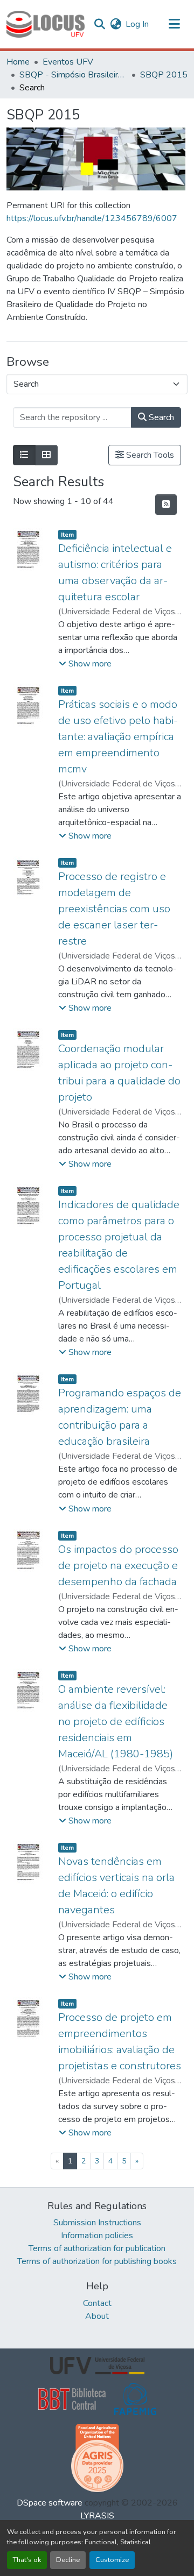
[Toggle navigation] (175, 24)
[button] (46, 24)
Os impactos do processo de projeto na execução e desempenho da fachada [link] (118, 1566)
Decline (68, 2560)
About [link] (97, 2316)
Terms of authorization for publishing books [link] (97, 2261)
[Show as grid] (46, 455)
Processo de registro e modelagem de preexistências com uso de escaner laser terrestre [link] (114, 909)
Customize (112, 2560)
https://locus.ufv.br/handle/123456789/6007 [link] (92, 218)
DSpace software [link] (50, 2503)
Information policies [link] (97, 2236)
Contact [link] (97, 2303)
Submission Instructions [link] (97, 2223)
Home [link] (18, 62)
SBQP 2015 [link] (164, 75)
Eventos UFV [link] (68, 62)
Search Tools (149, 455)
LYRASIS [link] (97, 2516)
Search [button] (160, 417)
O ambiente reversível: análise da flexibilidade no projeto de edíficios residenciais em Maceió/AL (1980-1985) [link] (116, 1722)
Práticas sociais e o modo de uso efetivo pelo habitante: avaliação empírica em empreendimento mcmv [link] (118, 737)
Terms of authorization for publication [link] (97, 2248)
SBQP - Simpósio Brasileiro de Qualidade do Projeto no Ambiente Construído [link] (73, 75)
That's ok (27, 2560)
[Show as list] (24, 455)
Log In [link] (137, 24)
